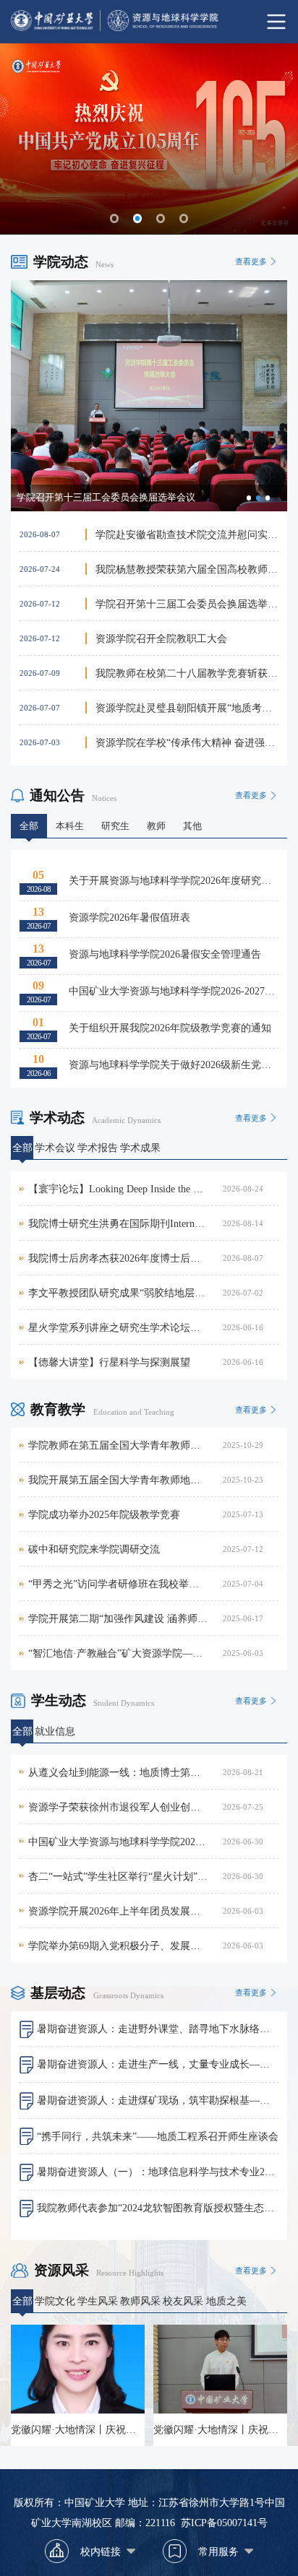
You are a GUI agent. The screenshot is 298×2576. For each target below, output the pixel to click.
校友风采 (183, 2301)
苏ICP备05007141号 (224, 2523)
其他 (192, 826)
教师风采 (140, 2301)
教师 (156, 826)
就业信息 (55, 1731)
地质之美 (226, 2301)
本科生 (70, 826)
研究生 (115, 826)
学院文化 (55, 2301)
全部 (29, 826)
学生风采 (98, 2301)
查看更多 (251, 261)
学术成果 (140, 1148)
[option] (149, 396)
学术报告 (98, 1148)
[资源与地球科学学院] (149, 22)
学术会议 (55, 1148)
